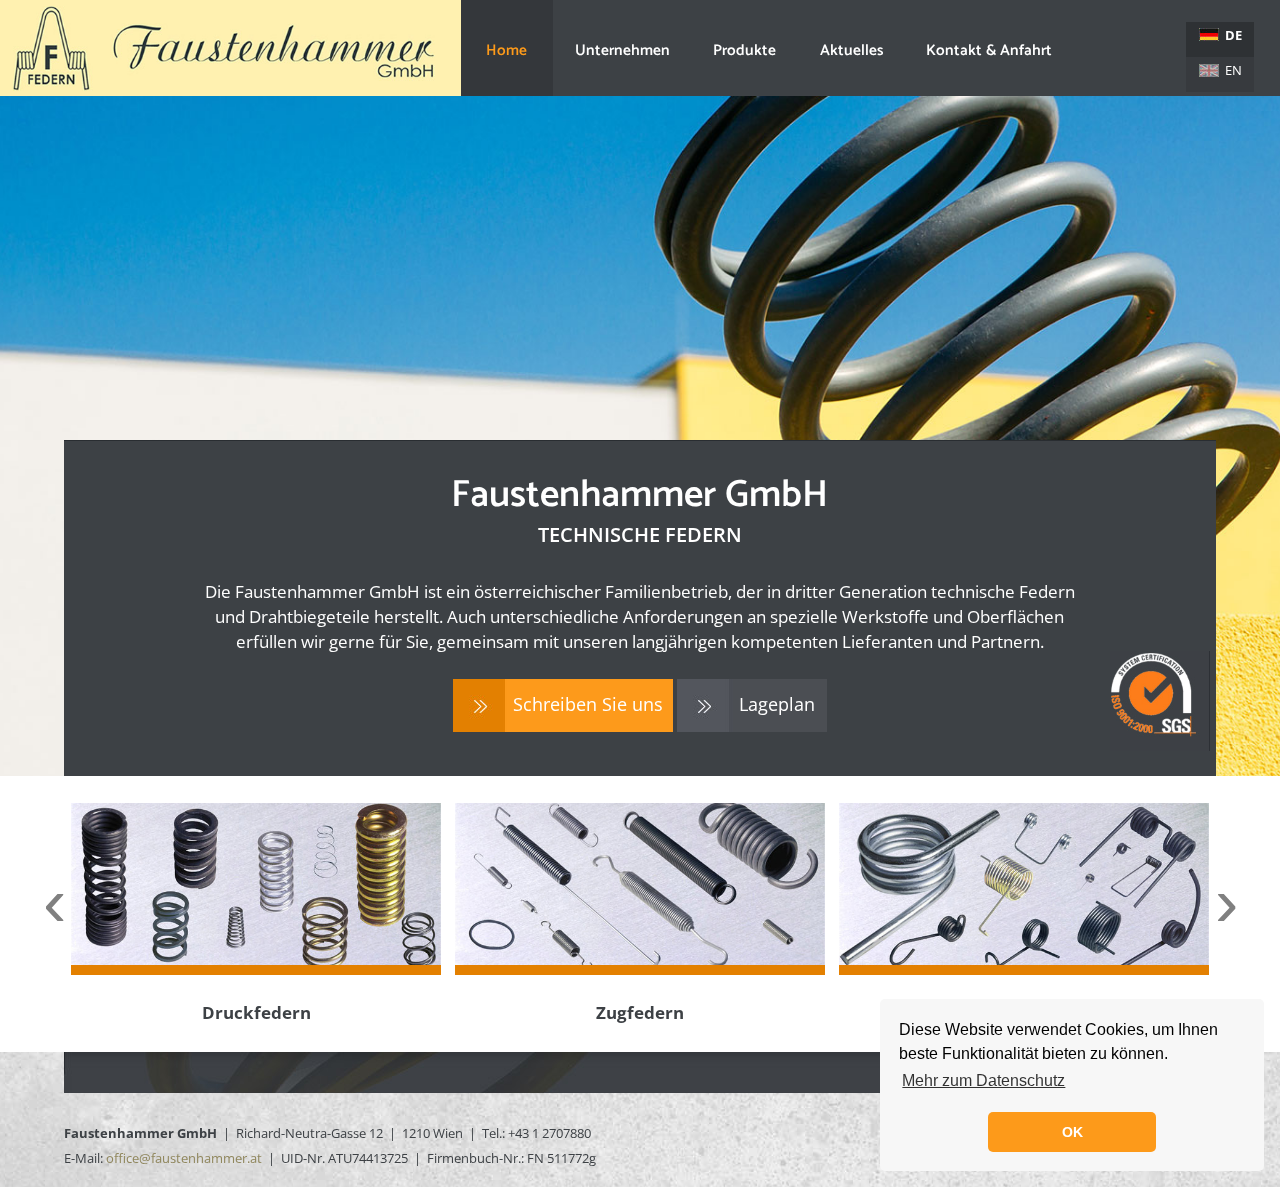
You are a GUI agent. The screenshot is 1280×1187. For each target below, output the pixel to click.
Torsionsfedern (1024, 1012)
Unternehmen (622, 50)
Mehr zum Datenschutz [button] (983, 1080)
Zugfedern (640, 1012)
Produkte (744, 50)
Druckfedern (256, 1012)
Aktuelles (851, 50)
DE (1233, 35)
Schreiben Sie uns (588, 704)
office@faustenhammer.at (184, 1158)
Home (506, 50)
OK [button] (1072, 1132)
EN (1233, 70)
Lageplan (777, 704)
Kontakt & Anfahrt (989, 50)
